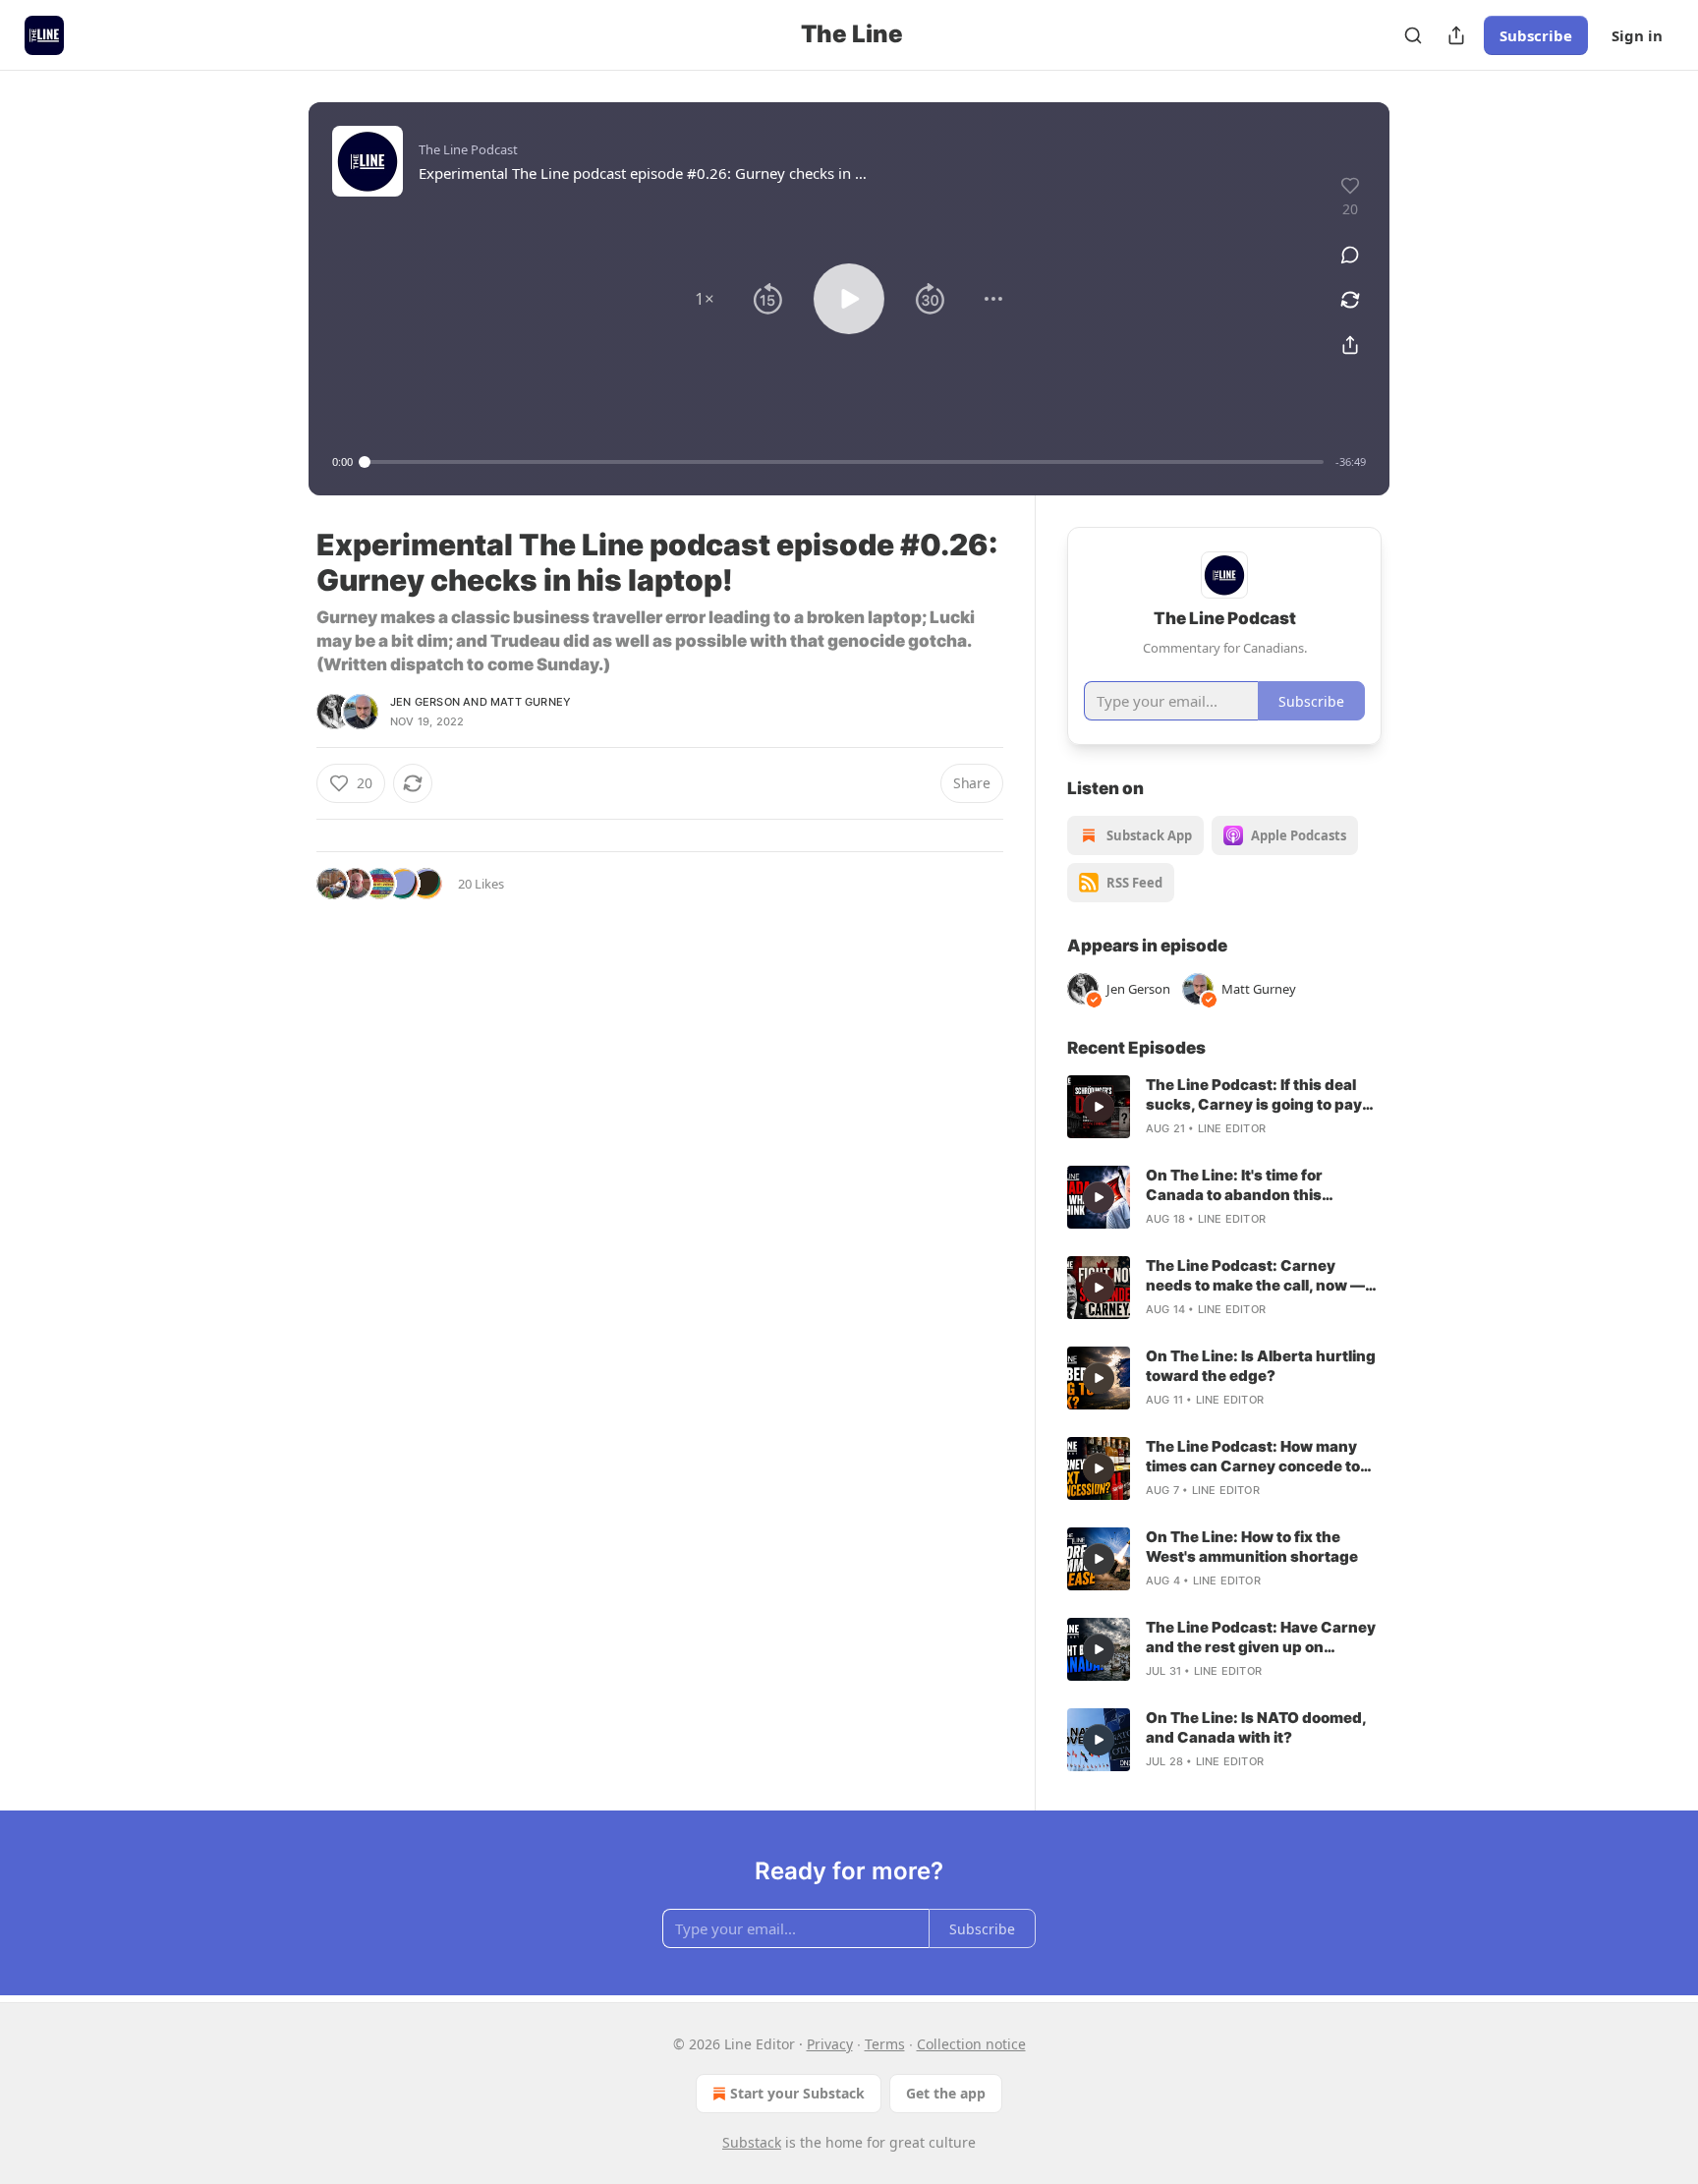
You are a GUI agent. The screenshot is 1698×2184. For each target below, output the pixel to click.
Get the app (946, 2093)
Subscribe (1536, 35)
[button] (705, 299)
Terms (885, 2044)
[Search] (1413, 35)
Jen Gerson (425, 702)
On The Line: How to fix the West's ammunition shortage (1252, 1547)
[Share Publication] (1456, 35)
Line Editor (1232, 1128)
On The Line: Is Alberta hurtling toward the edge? (1261, 1366)
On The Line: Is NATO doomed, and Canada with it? (1256, 1727)
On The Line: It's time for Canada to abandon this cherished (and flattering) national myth (1243, 1185)
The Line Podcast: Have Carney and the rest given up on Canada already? (1261, 1638)
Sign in (1637, 35)
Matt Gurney (531, 702)
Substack (752, 2142)
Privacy (830, 2044)
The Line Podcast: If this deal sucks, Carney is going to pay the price (1254, 1095)
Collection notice (971, 2044)
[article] (1224, 1107)
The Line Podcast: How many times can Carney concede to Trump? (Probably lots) (1253, 1457)
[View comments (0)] (1350, 255)
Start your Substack (797, 2093)
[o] (1099, 1107)
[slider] (844, 462)
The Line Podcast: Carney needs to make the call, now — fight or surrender (1255, 1276)
